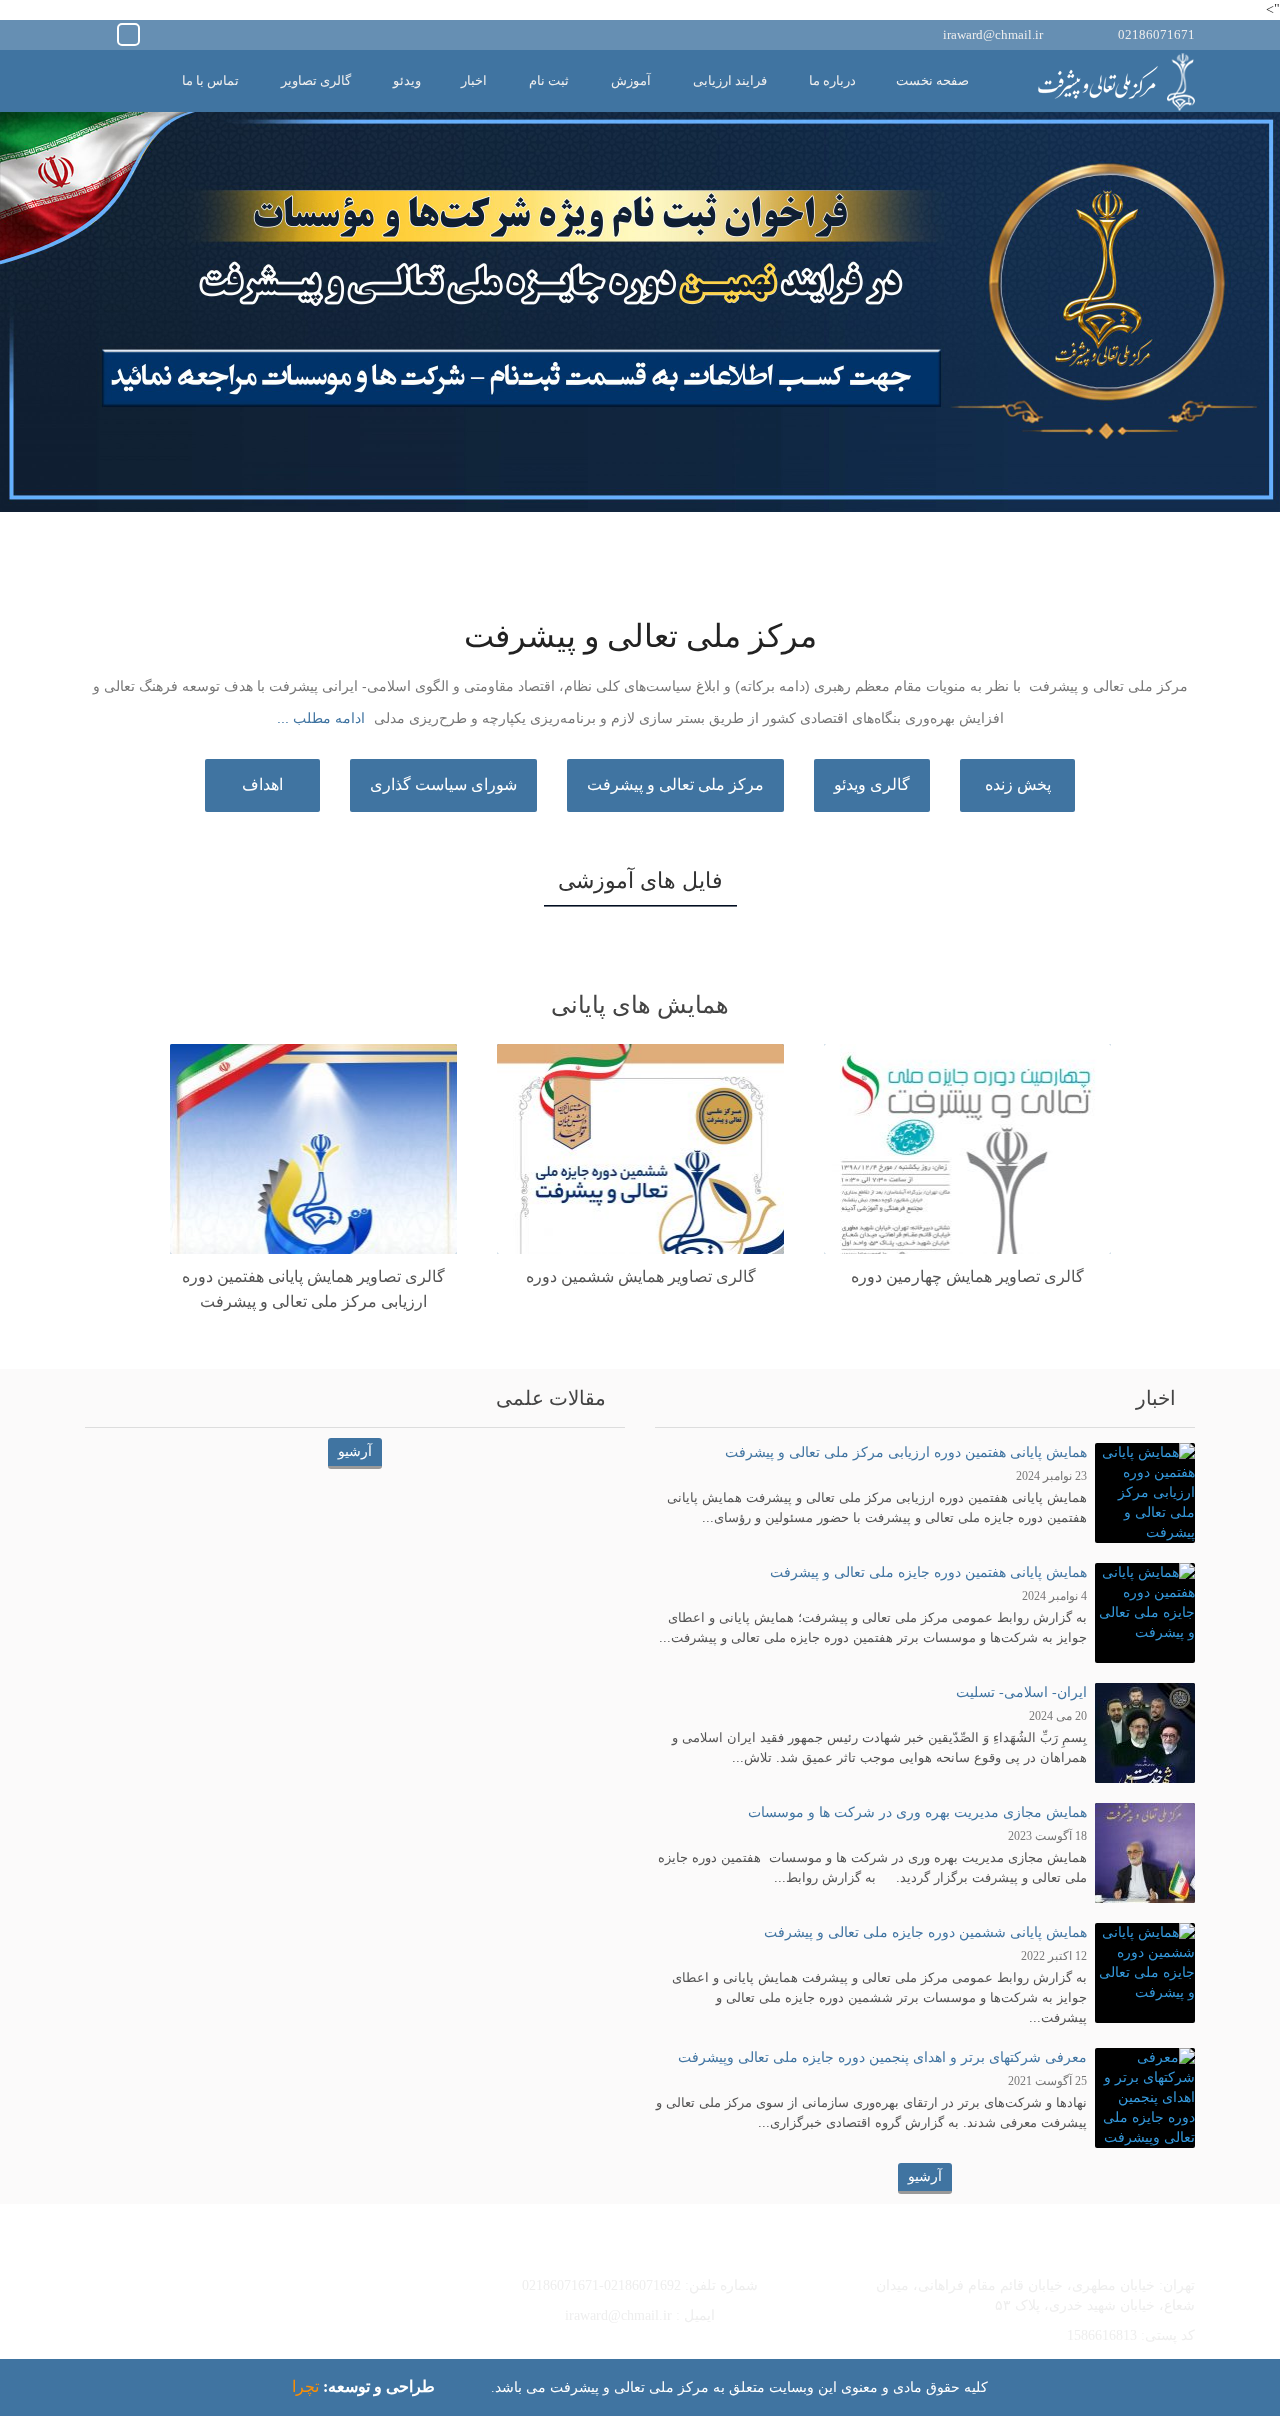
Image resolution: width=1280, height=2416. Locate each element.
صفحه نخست (932, 80)
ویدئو (407, 80)
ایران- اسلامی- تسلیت (1021, 1692)
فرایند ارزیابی (730, 80)
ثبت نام (549, 80)
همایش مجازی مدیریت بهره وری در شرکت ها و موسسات (917, 1812)
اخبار (474, 80)
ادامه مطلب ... (321, 718)
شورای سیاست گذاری (443, 784)
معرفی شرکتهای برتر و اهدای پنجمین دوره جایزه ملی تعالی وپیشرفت (882, 2057)
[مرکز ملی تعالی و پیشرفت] (1115, 82)
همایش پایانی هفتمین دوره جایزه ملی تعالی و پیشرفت (928, 1572)
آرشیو (925, 2176)
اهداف (262, 784)
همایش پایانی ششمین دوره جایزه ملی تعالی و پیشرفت (925, 1932)
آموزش (631, 80)
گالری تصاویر (316, 80)
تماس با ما (210, 80)
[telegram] (128, 33)
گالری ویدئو (872, 784)
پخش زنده (1018, 784)
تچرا (305, 2386)
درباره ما (832, 80)
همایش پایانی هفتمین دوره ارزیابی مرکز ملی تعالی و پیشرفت (906, 1452)
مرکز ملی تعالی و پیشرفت (675, 784)
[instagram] (99, 33)
